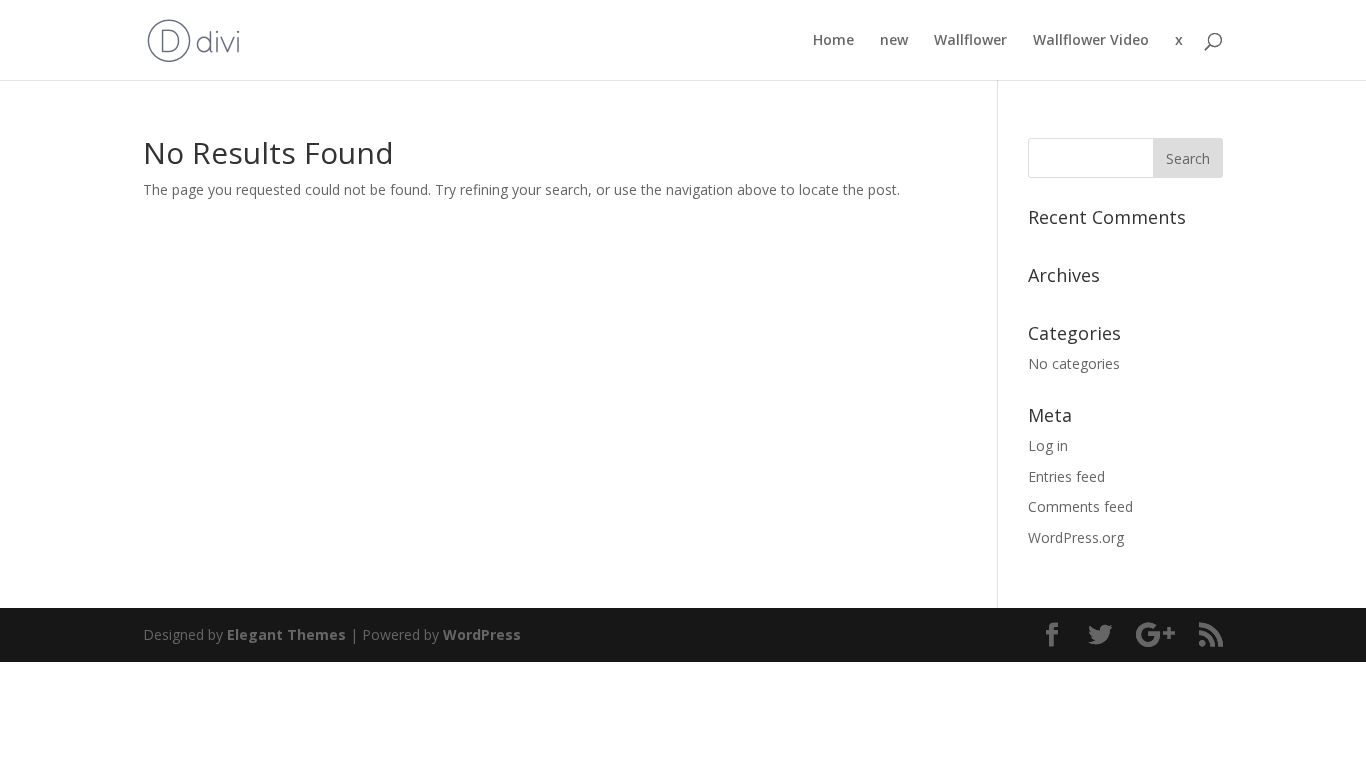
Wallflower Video (1091, 41)
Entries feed (1066, 476)
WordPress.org (1076, 537)
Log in (1048, 445)
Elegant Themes (286, 634)
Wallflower (970, 41)
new (894, 41)
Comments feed (1080, 506)
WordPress (482, 634)
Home (833, 41)
